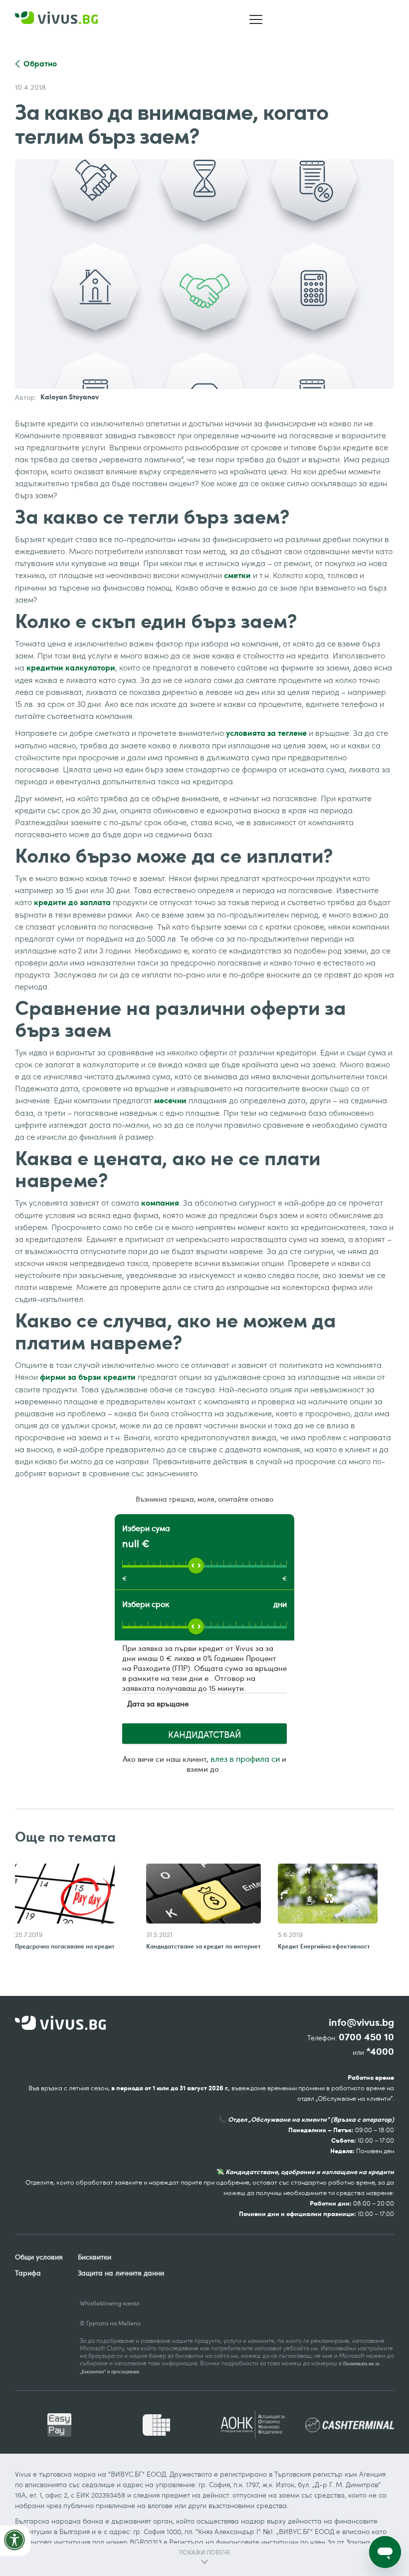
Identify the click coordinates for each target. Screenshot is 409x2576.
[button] (256, 19)
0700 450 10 (366, 2037)
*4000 (380, 2052)
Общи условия (39, 2257)
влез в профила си (245, 1759)
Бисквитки (95, 2257)
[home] (59, 20)
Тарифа (28, 2273)
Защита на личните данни (121, 2273)
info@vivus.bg (361, 2023)
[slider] (196, 1566)
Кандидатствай (204, 1734)
